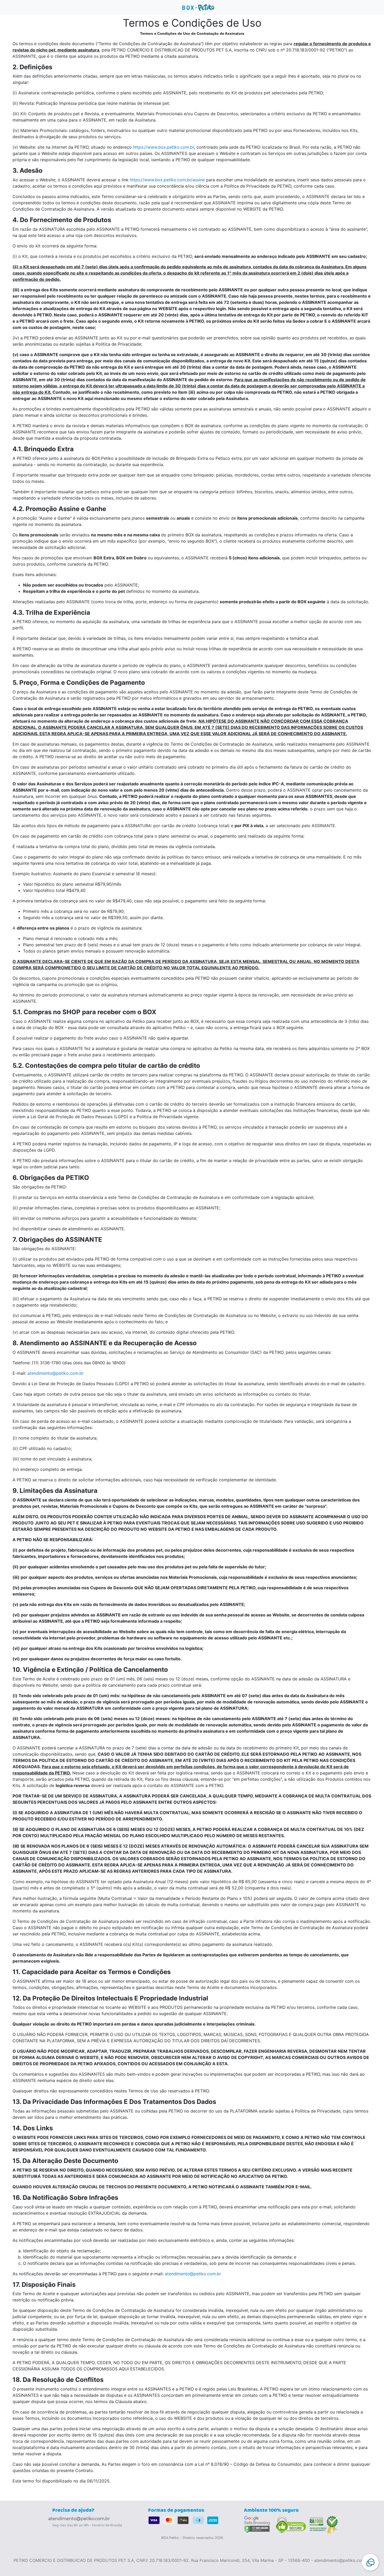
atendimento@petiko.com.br (56, 1373)
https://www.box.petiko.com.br (164, 147)
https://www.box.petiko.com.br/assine (167, 180)
